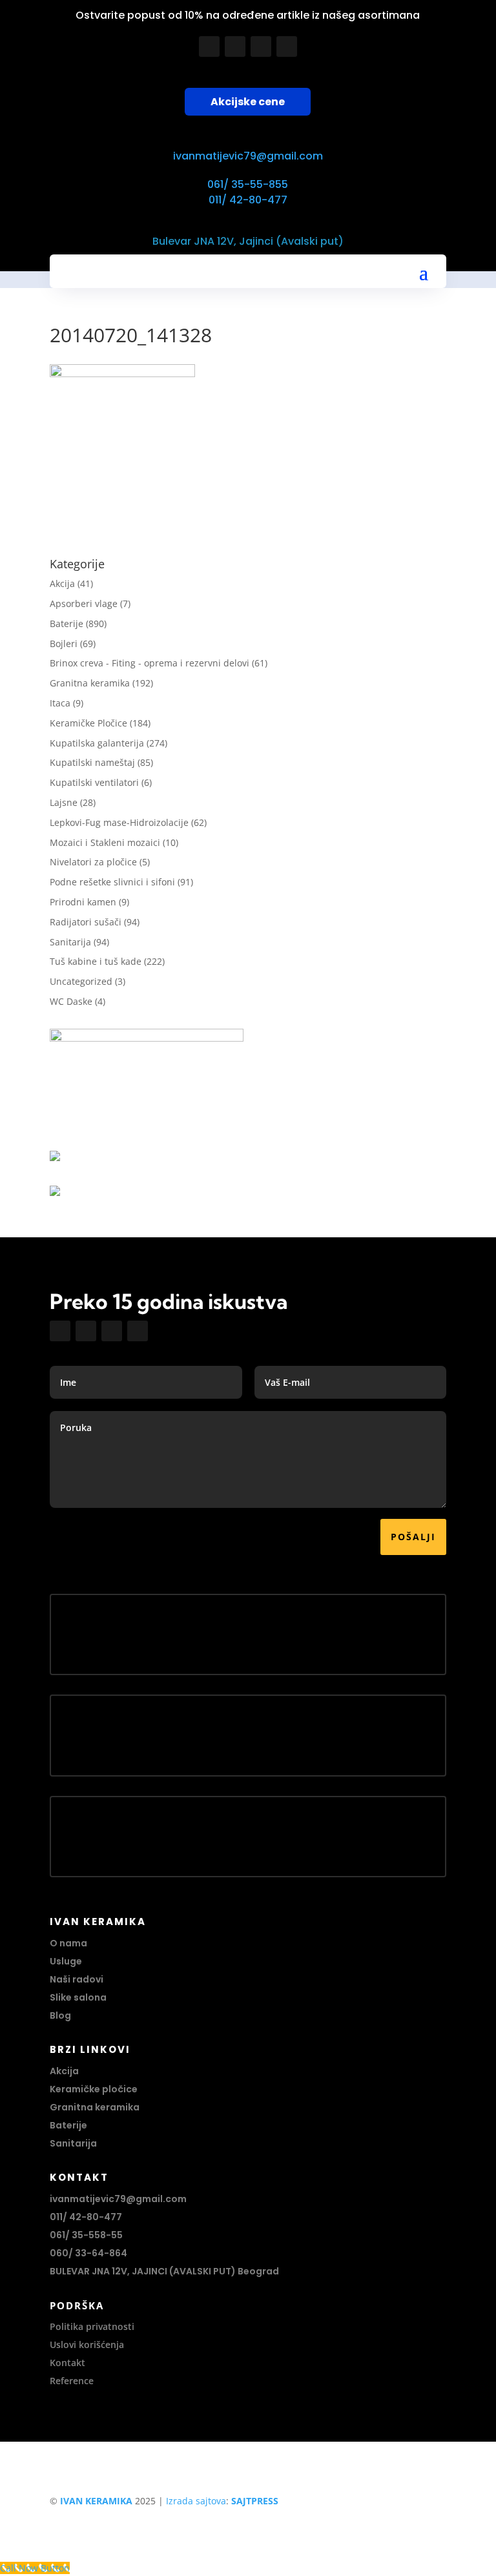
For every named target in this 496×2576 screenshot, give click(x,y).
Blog (60, 2015)
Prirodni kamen (83, 902)
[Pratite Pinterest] (287, 46)
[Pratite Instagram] (235, 46)
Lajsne (64, 802)
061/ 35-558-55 (86, 2235)
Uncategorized (81, 981)
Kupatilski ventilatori (94, 782)
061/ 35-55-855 (248, 184)
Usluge (66, 1961)
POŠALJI (413, 1537)
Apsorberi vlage (84, 603)
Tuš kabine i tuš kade (96, 961)
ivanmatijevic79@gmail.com (248, 156)
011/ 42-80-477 (248, 200)
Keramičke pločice (94, 2089)
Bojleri (64, 644)
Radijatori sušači (86, 922)
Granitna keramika (90, 683)
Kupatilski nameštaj (92, 762)
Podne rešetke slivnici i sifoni (112, 882)
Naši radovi (77, 1979)
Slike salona (78, 1997)
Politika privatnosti (92, 2326)
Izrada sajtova (196, 2501)
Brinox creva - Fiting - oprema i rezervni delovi (150, 663)
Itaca (60, 703)
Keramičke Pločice (88, 723)
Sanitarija (70, 942)
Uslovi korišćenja (87, 2344)
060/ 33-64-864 (88, 2253)
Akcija (62, 583)
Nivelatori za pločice (93, 862)
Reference (72, 2381)
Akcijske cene (248, 102)
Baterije (67, 623)
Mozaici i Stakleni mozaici (105, 842)
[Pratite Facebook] (209, 46)
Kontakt (67, 2363)
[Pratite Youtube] (261, 46)
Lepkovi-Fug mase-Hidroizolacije (119, 822)
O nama (68, 1943)
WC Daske (71, 1001)
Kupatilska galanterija (97, 743)
